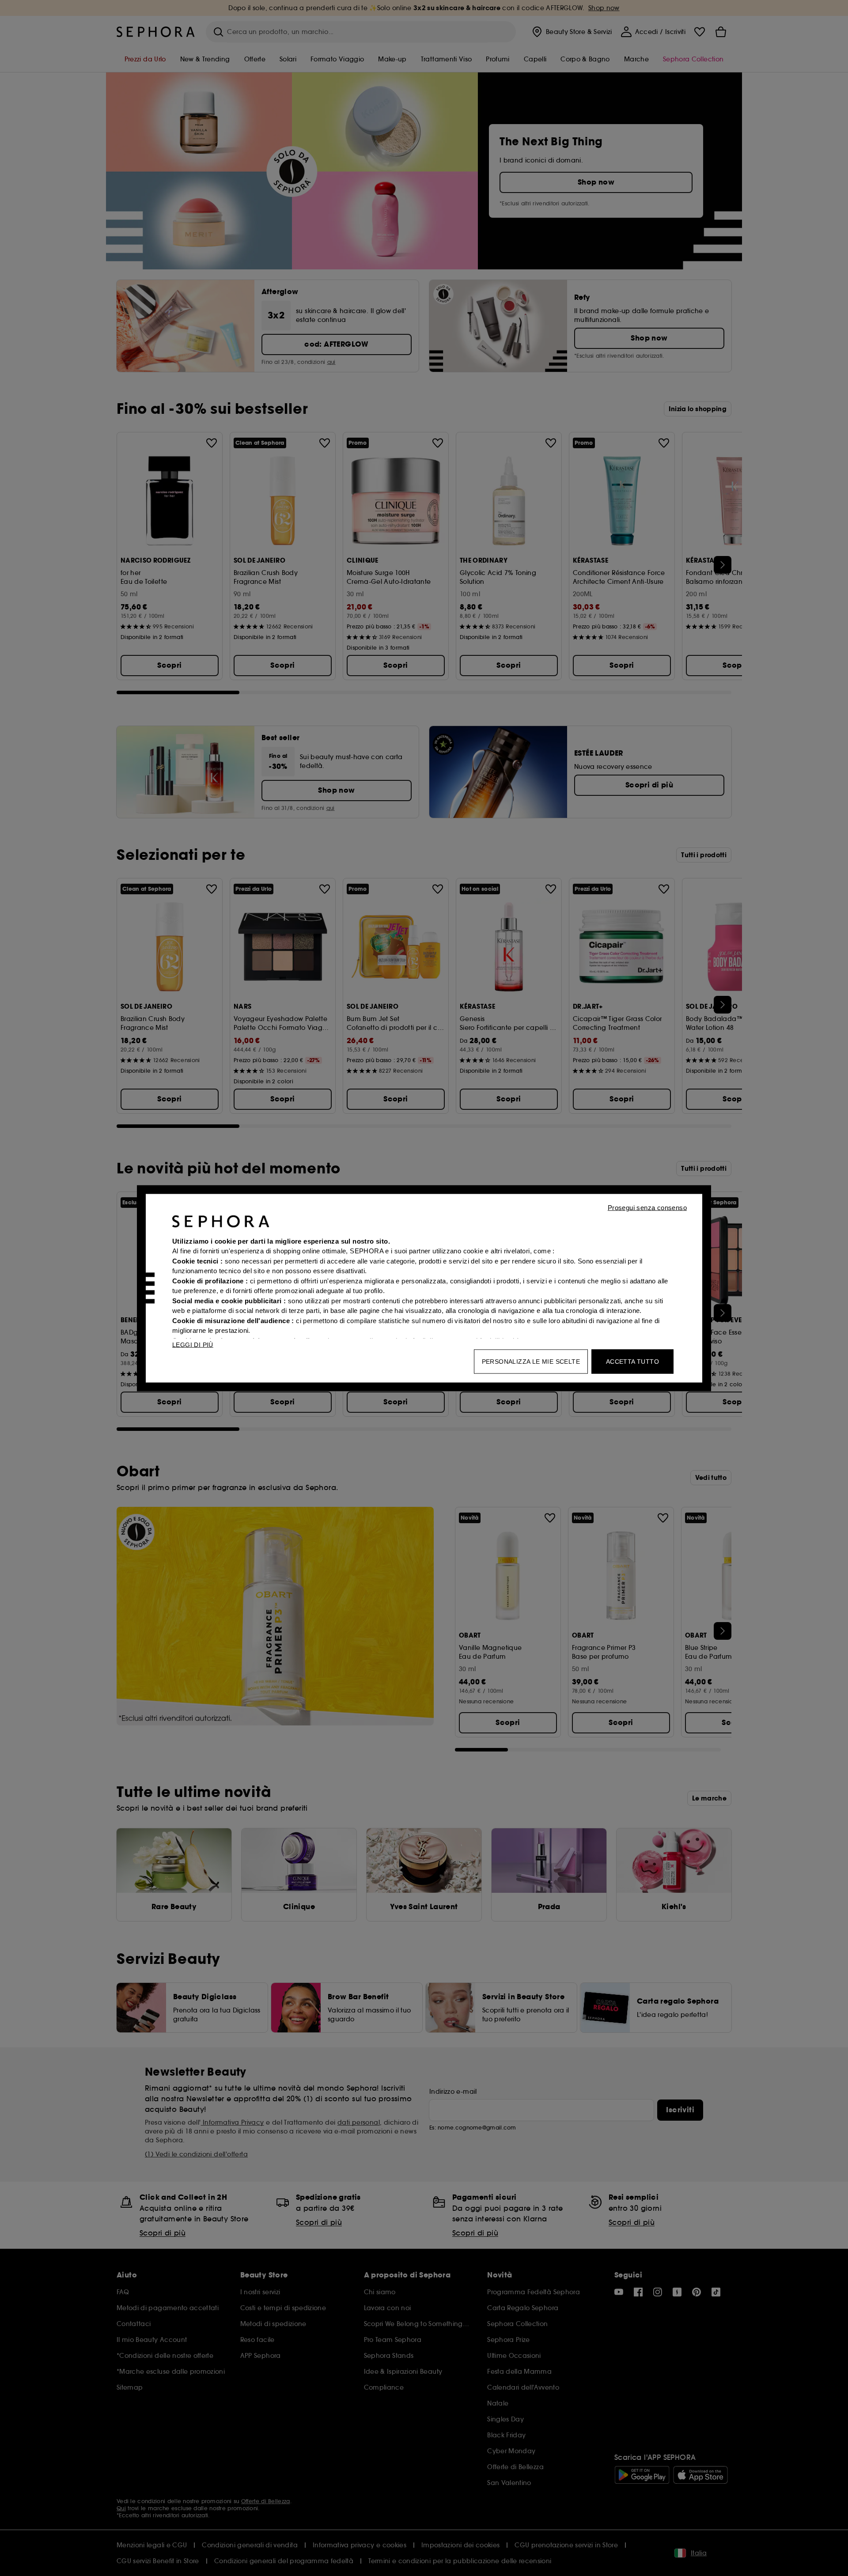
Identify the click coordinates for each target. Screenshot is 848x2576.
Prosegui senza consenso (647, 1207)
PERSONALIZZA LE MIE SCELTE (531, 1361)
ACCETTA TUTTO (632, 1361)
